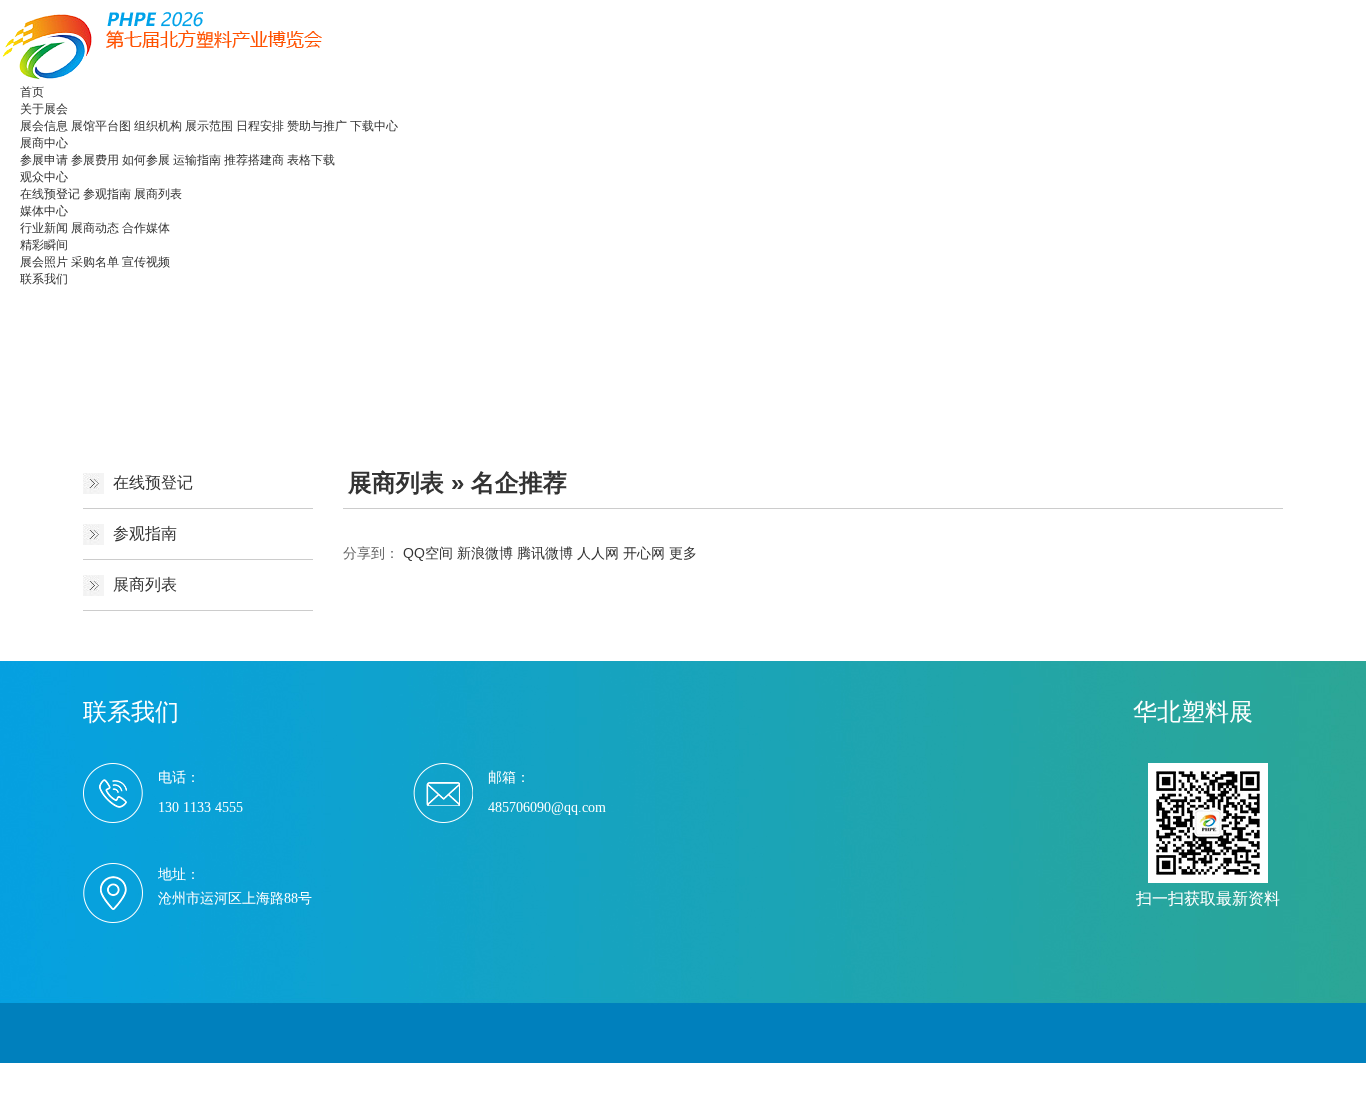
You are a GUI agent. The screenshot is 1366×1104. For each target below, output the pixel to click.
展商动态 (95, 228)
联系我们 (44, 279)
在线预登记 (50, 194)
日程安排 (260, 126)
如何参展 (146, 160)
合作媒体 (146, 228)
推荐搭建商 (254, 160)
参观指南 (107, 194)
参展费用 (95, 160)
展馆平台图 (101, 126)
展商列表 (158, 194)
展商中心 (44, 143)
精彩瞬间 (44, 245)
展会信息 (44, 126)
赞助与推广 (317, 126)
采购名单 (95, 262)
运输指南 (197, 160)
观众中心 (44, 177)
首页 (32, 92)
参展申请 (44, 160)
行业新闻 (44, 228)
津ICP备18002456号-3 (501, 1074)
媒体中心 (44, 211)
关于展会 (44, 109)
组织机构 (158, 126)
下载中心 (374, 126)
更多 (683, 553)
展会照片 (44, 262)
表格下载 (311, 160)
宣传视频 (146, 262)
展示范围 (209, 126)
